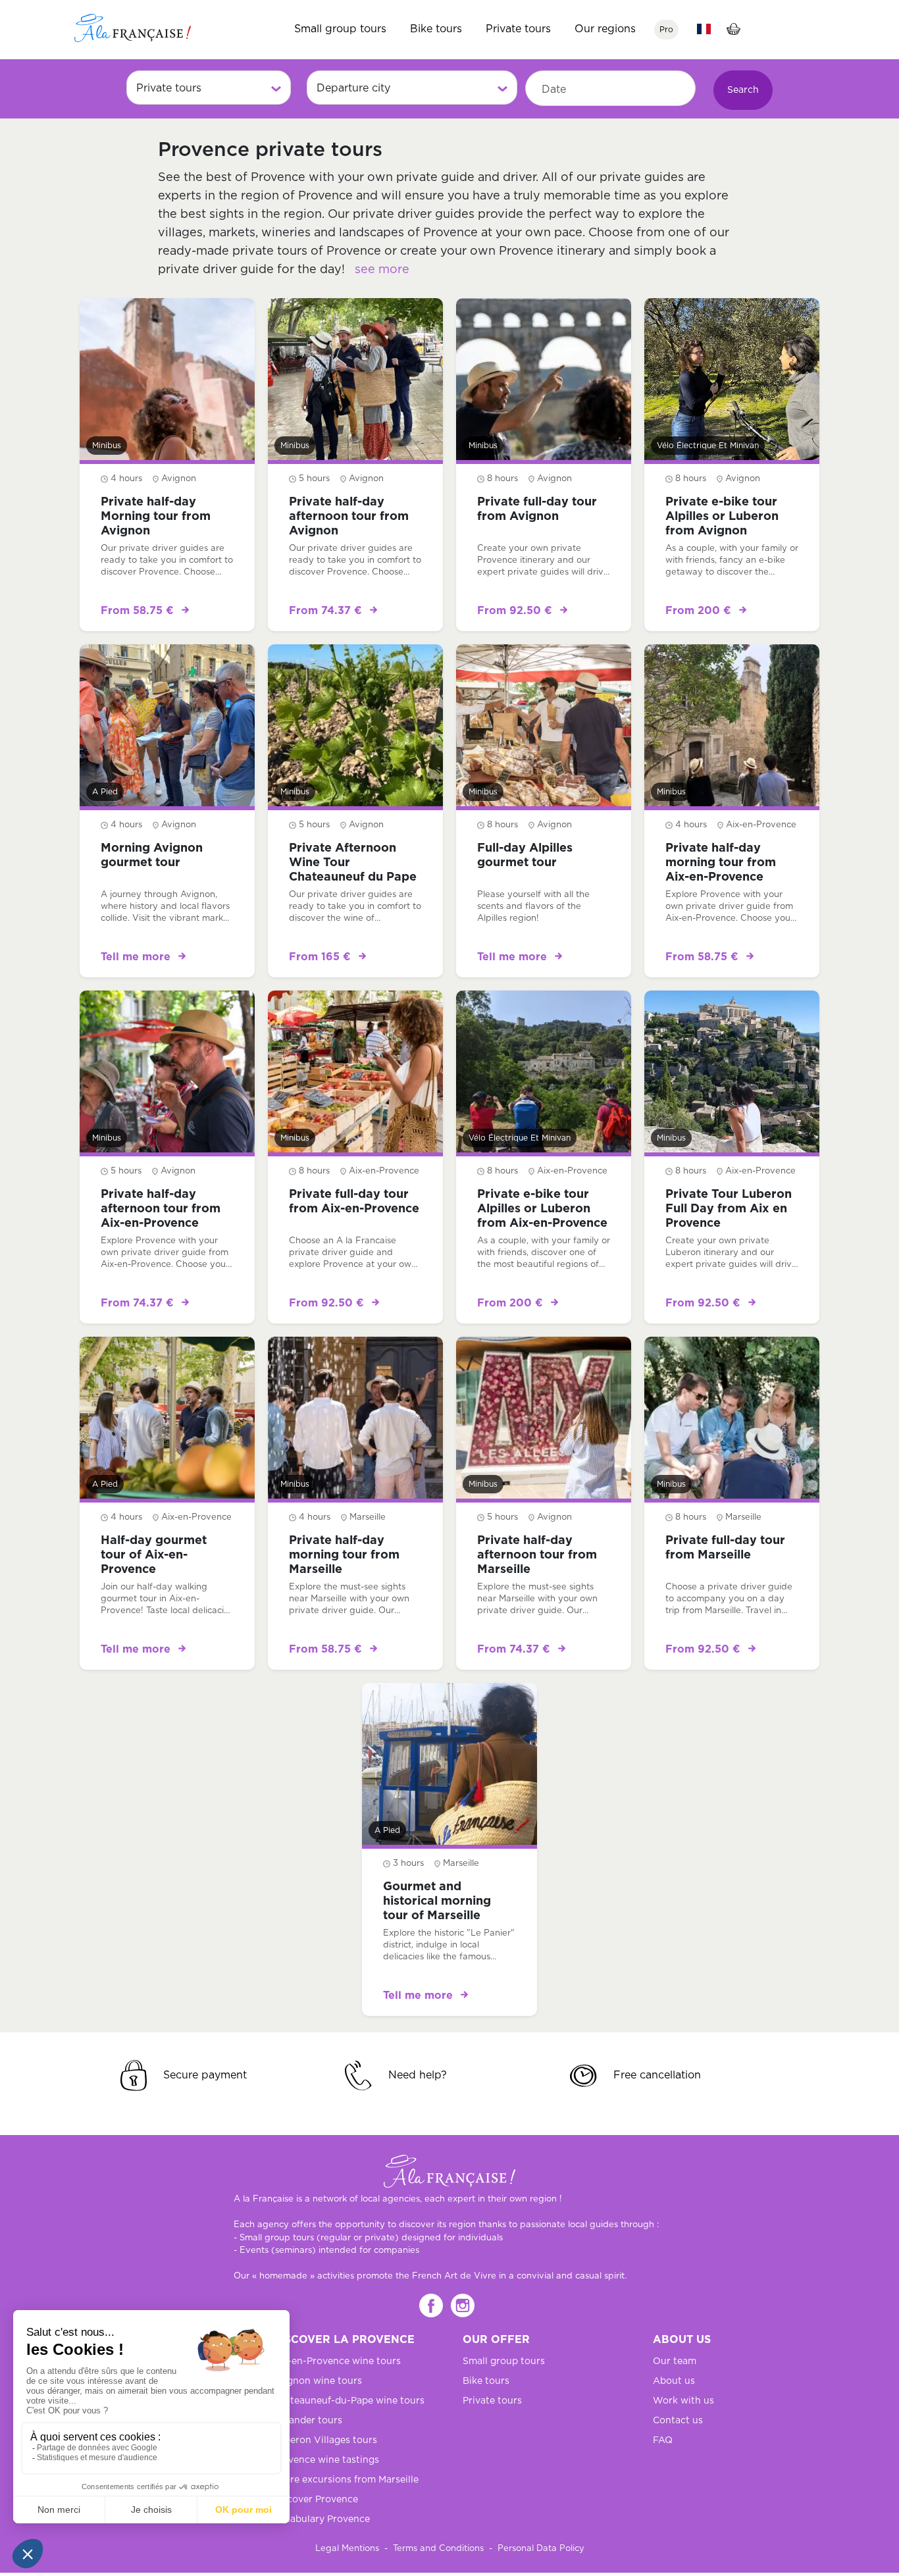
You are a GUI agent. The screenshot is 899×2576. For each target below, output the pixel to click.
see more (382, 270)
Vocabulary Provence (321, 2519)
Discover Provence (315, 2500)
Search (743, 90)
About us (674, 2381)
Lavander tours (307, 2421)
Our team (675, 2361)
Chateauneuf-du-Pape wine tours (348, 2401)
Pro (666, 30)
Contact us (678, 2421)
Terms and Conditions (438, 2549)
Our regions (605, 29)
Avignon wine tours (317, 2381)
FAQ (663, 2440)
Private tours (518, 29)
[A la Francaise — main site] (449, 2171)
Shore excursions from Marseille (346, 2480)
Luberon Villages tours (325, 2440)
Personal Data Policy (541, 2549)
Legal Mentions (347, 2549)
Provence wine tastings (326, 2460)
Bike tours (436, 29)
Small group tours (340, 29)
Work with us (683, 2401)
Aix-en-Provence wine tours (337, 2361)
